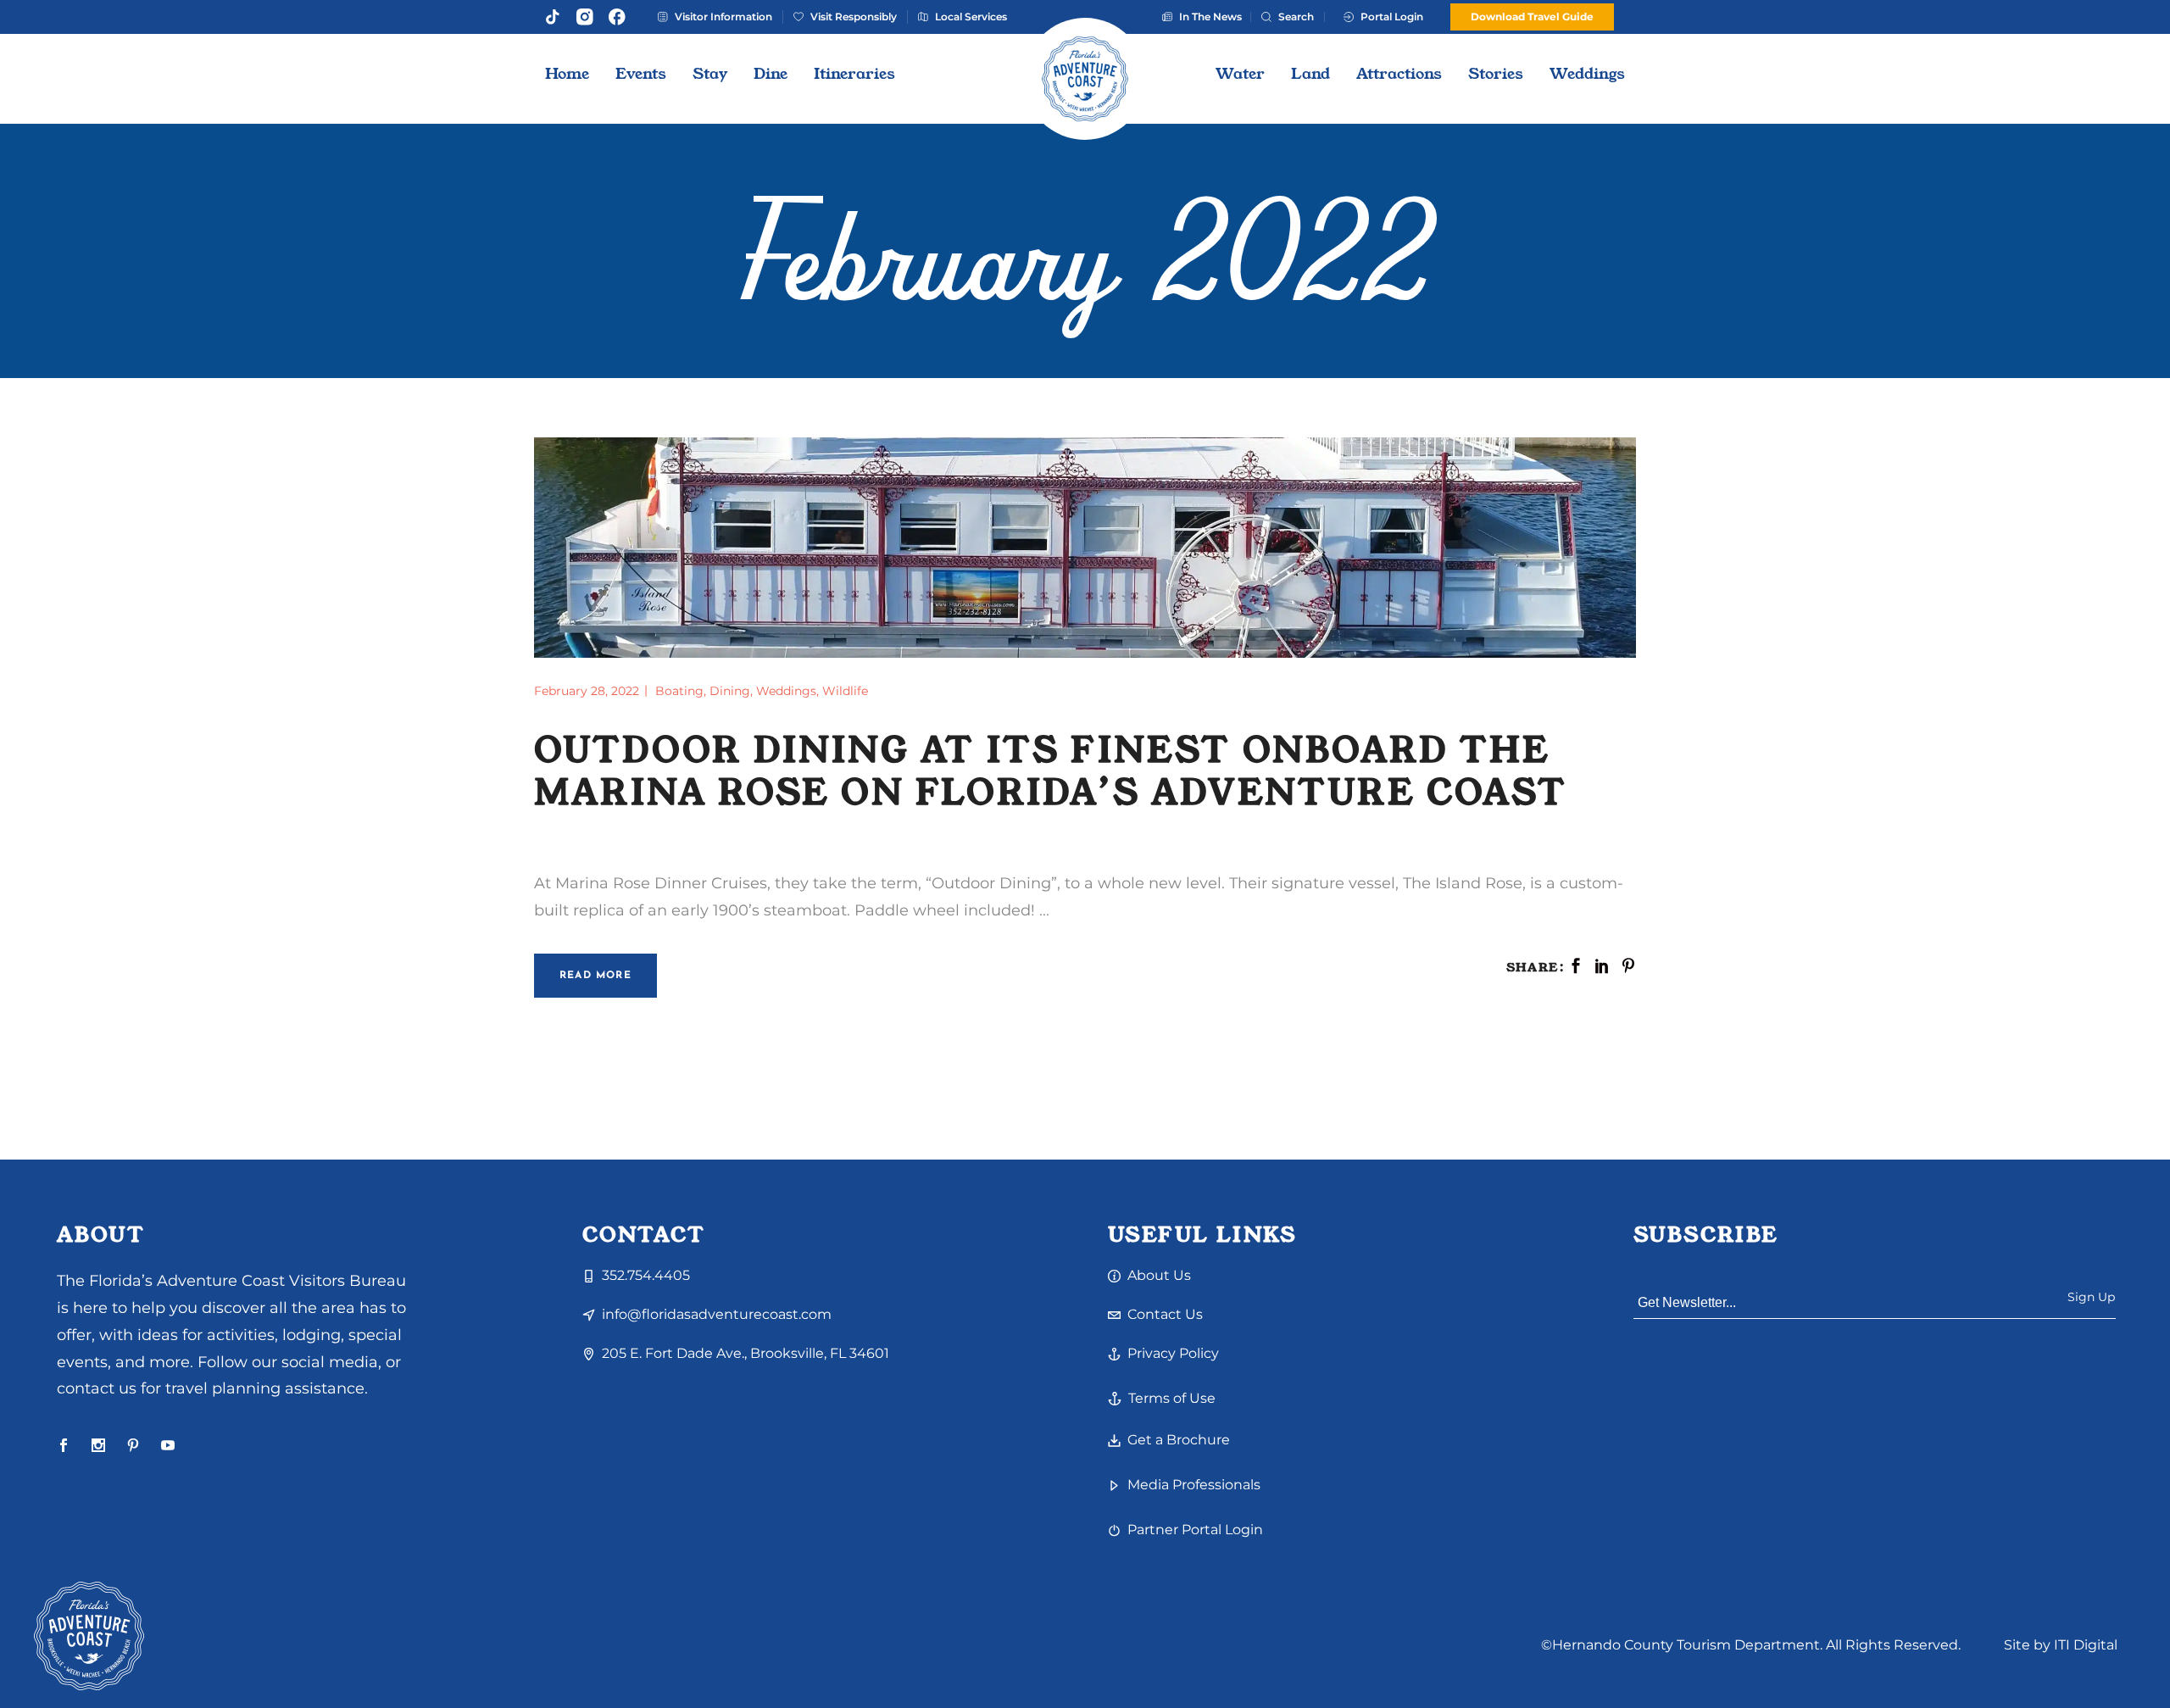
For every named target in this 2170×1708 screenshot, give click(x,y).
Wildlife (845, 691)
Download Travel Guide (1532, 17)
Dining (730, 691)
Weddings (786, 691)
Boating (679, 691)
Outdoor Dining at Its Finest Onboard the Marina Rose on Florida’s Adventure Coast (1051, 772)
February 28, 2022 (588, 691)
